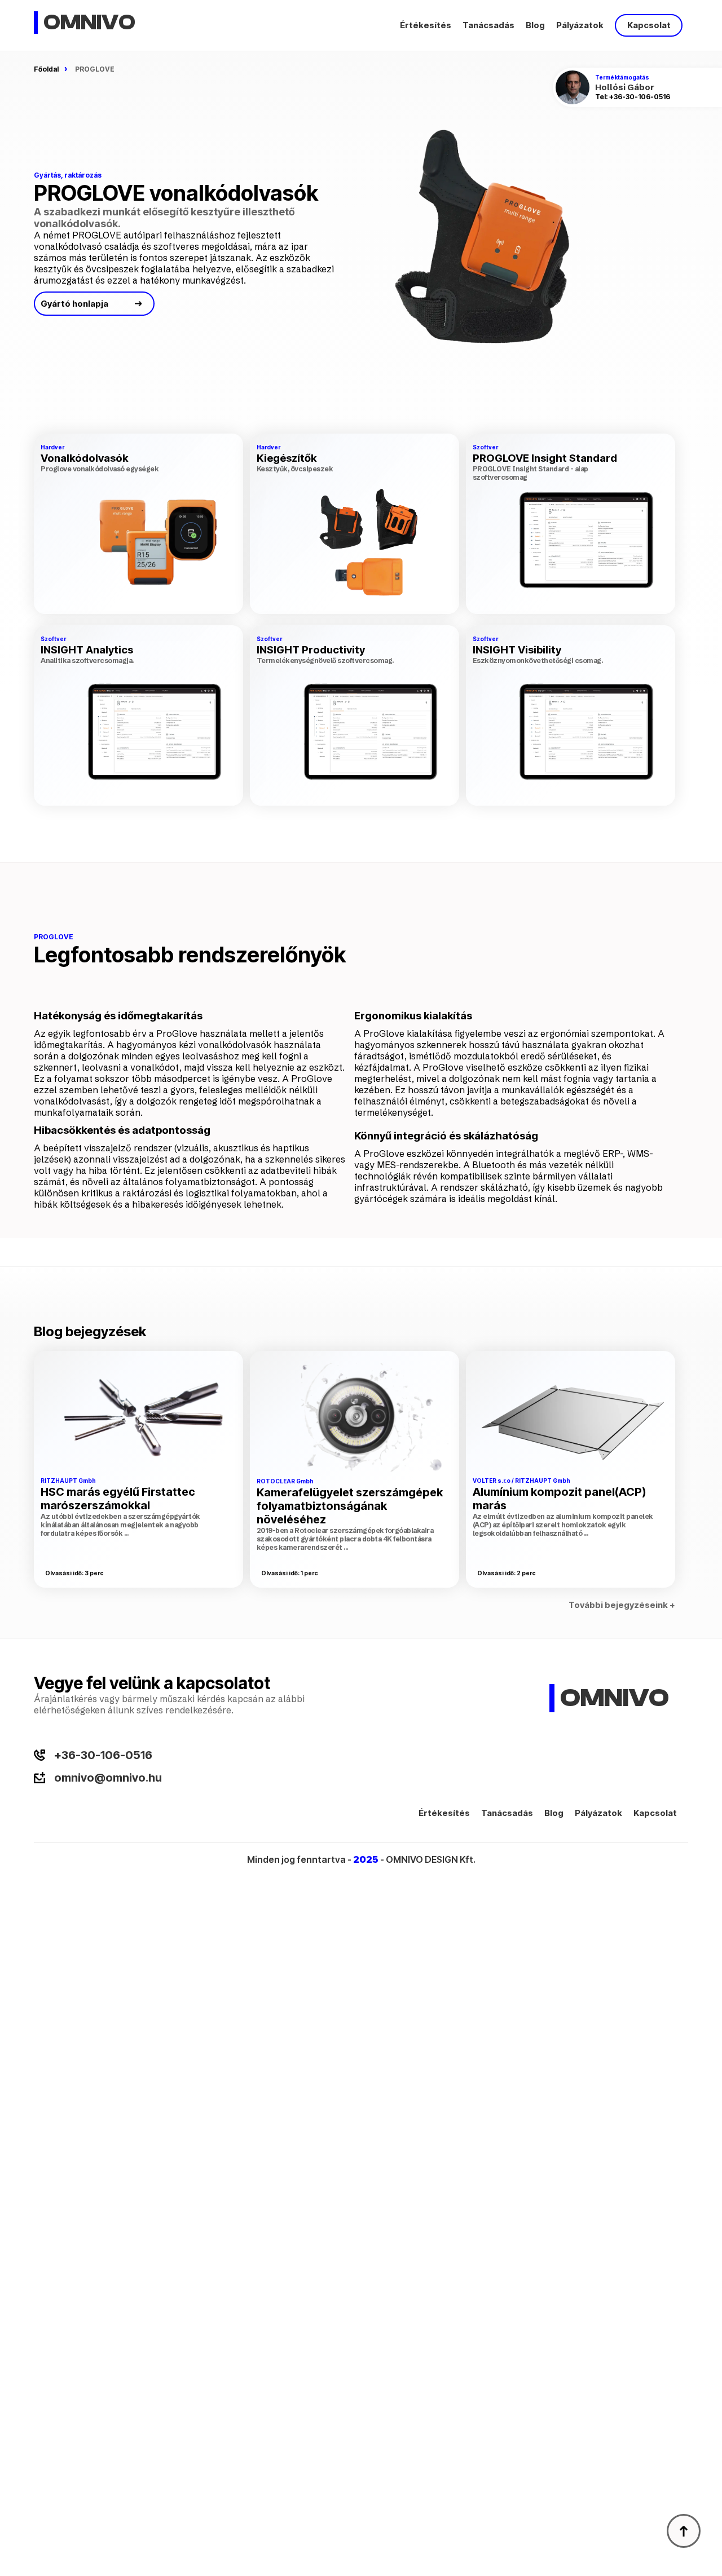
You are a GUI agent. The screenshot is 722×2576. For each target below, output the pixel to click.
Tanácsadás (488, 25)
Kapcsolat (649, 25)
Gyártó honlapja (74, 304)
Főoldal (46, 69)
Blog (535, 25)
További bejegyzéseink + (622, 1605)
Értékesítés (426, 25)
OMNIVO (89, 23)
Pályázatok (580, 25)
